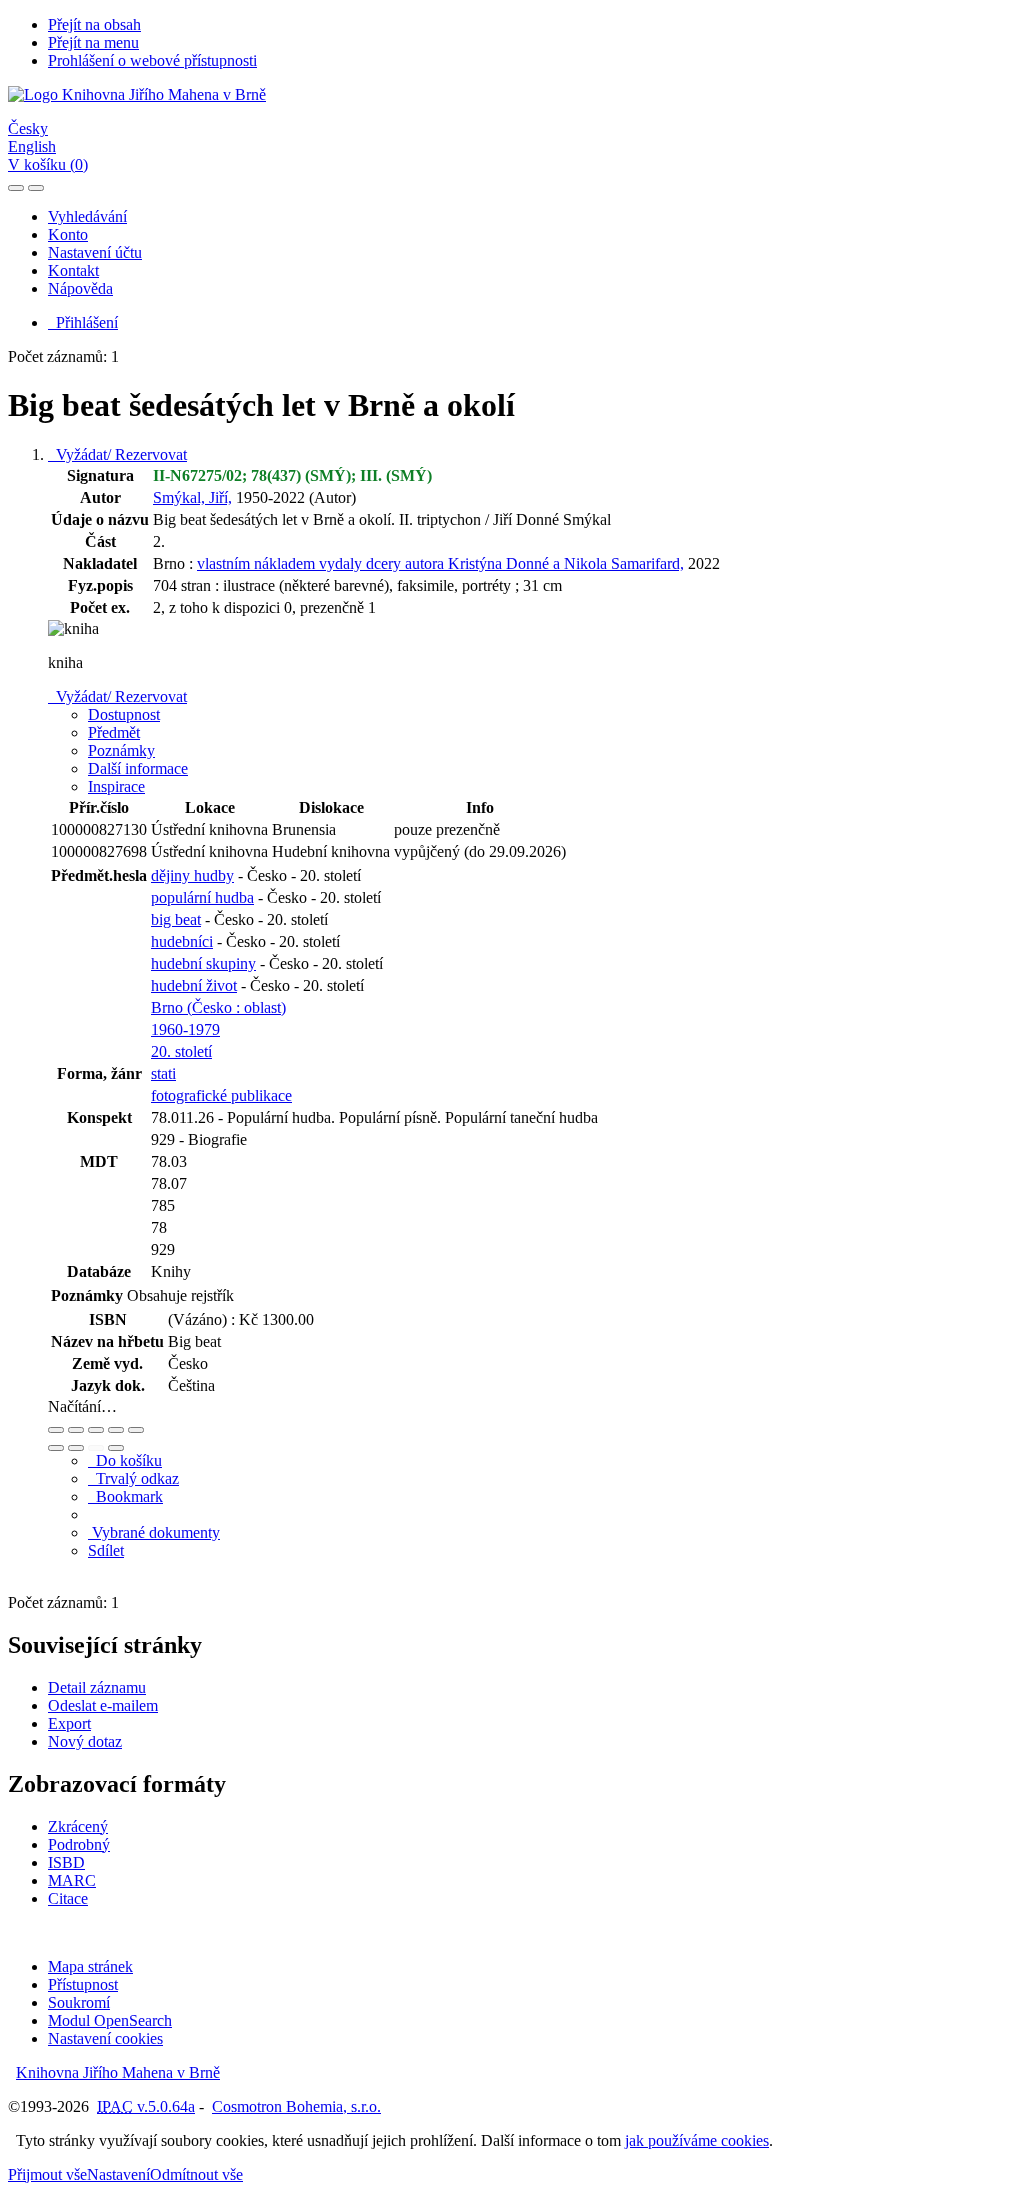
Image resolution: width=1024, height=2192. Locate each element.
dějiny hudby (192, 875)
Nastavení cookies (105, 2038)
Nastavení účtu (95, 252)
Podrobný (79, 1844)
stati (163, 1073)
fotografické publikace (221, 1095)
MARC (72, 1880)
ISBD (66, 1862)
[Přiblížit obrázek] (56, 1430)
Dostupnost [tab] (124, 714)
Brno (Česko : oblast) (218, 1007)
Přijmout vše (47, 2174)
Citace (68, 1898)
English (32, 146)
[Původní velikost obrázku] (96, 1430)
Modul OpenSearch (110, 2020)
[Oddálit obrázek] (76, 1430)
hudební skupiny (203, 963)
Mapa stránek (90, 1966)
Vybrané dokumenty (154, 1532)
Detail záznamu (97, 1687)
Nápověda (80, 288)
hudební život (194, 985)
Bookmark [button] (125, 1496)
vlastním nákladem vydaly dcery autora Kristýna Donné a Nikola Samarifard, (440, 563)
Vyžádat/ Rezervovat (117, 454)
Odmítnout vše (196, 2174)
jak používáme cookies (697, 2140)
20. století (181, 1051)
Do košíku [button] (125, 1460)
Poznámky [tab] (121, 750)
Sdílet (106, 1550)
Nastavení (118, 2174)
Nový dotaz (85, 1741)
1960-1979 (185, 1029)
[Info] (136, 1430)
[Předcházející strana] (96, 1448)
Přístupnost (83, 1984)
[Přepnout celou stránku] (116, 1430)
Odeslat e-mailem (103, 1705)
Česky (28, 128)
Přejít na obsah (94, 24)
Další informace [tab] (138, 768)
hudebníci (182, 941)
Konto (68, 234)
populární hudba (202, 897)
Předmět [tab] (114, 732)
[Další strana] (116, 1448)
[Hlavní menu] (36, 188)
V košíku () (48, 164)
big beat (176, 919)
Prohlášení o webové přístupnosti (152, 60)
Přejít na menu (93, 42)
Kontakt (73, 270)
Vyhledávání (87, 216)
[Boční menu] (16, 188)
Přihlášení (83, 322)
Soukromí (79, 2002)
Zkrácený (78, 1826)
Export (69, 1723)
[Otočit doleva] (56, 1448)
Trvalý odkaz (133, 1478)
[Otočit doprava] (76, 1448)
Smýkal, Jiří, (192, 497)
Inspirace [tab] (116, 786)
